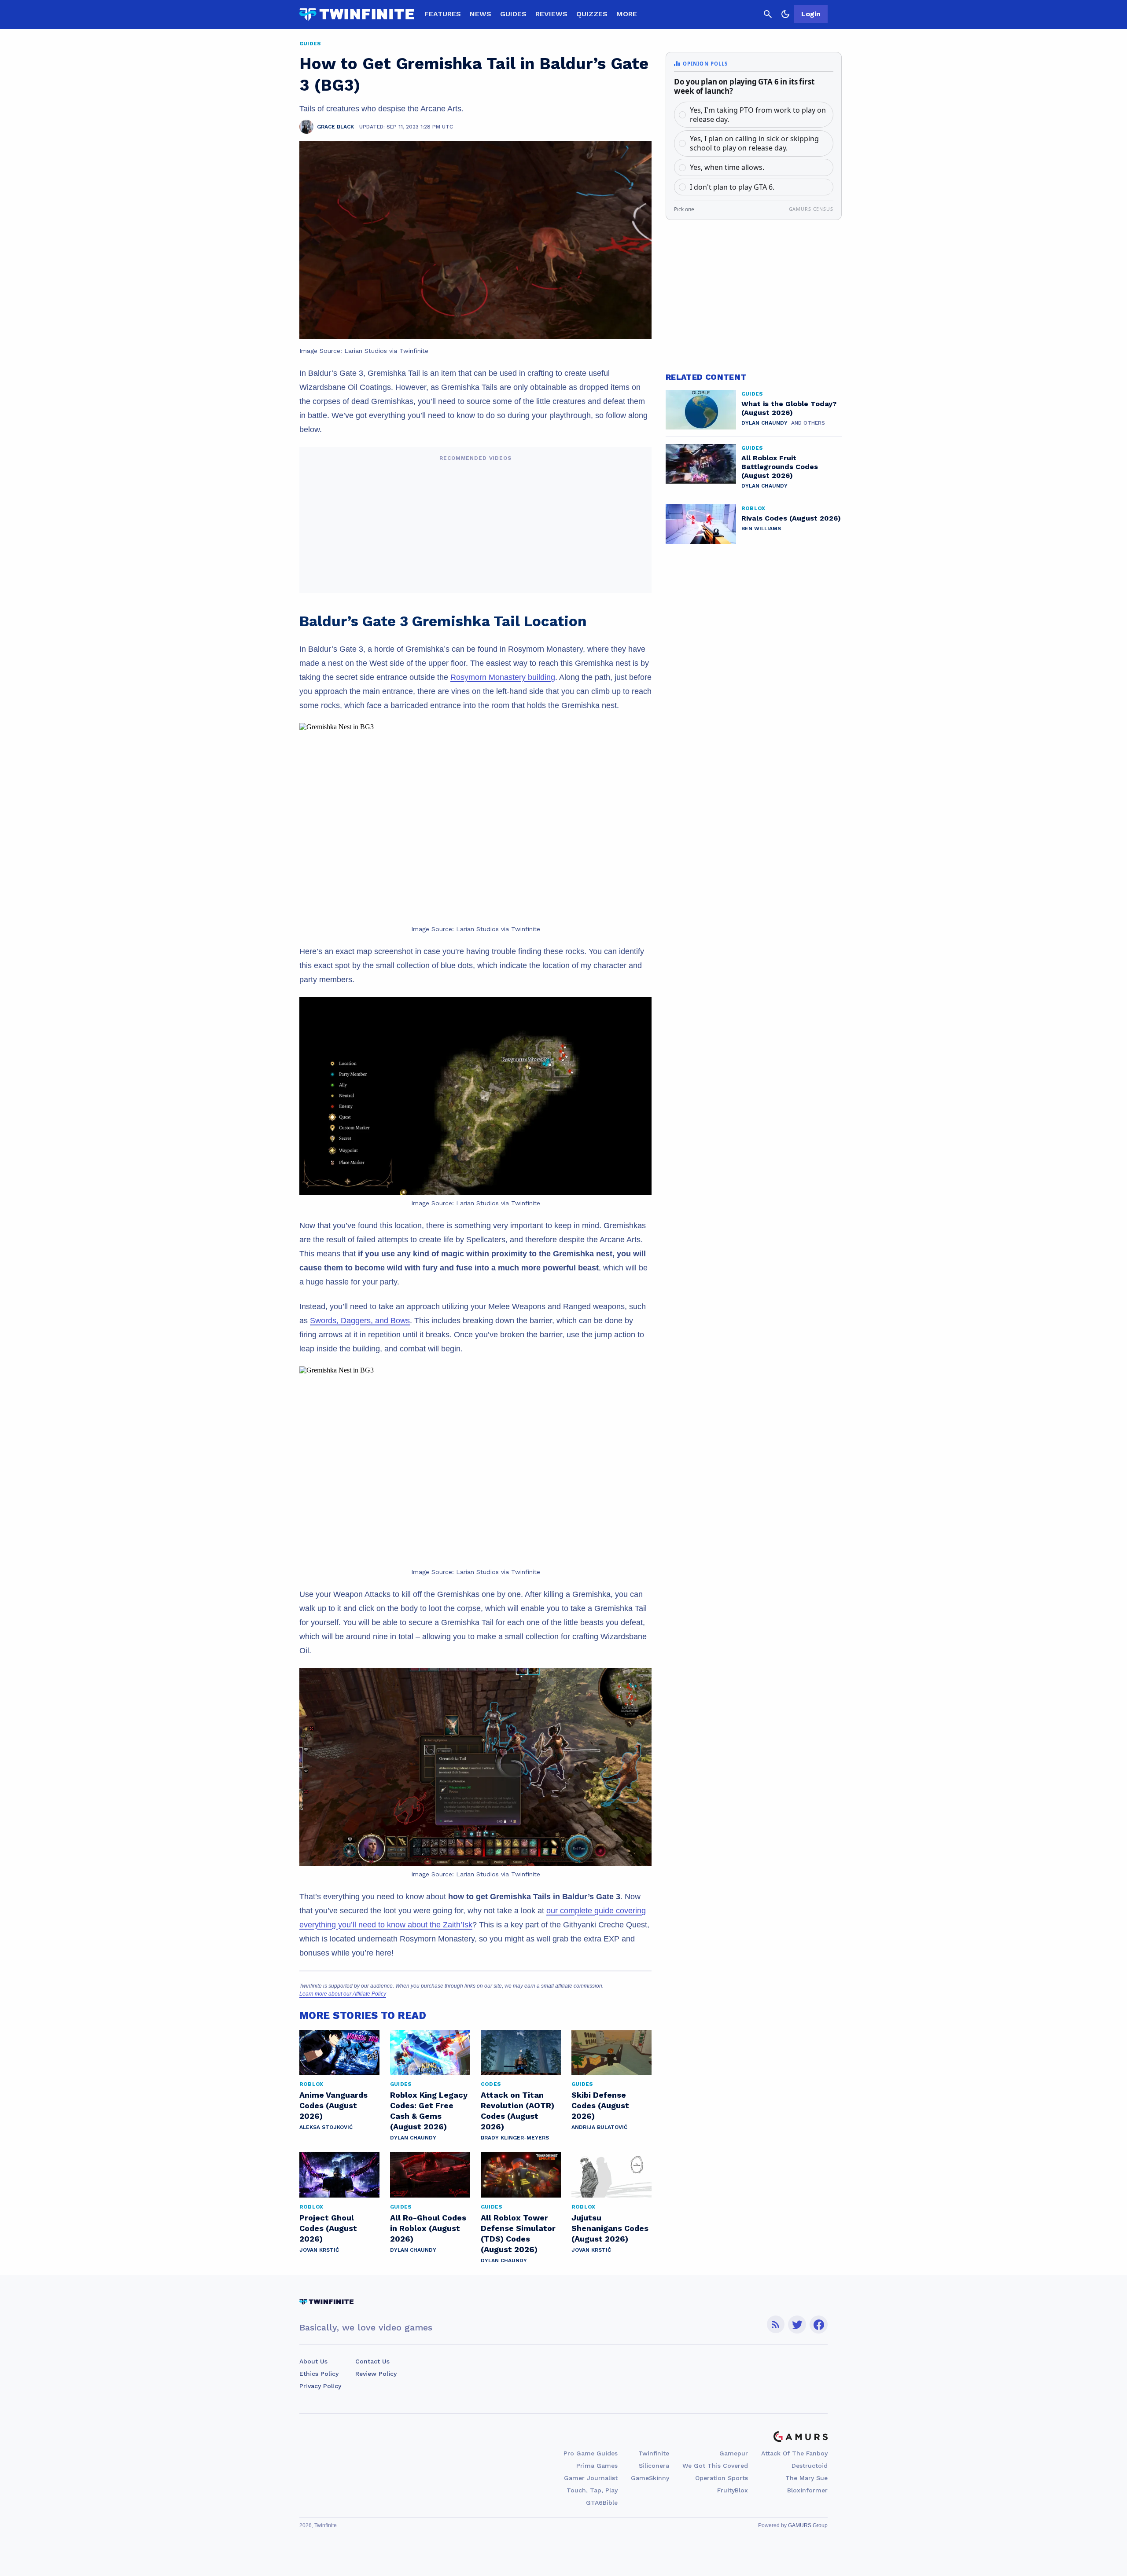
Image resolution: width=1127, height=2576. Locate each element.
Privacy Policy (320, 2386)
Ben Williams (761, 528)
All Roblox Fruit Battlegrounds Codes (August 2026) (780, 467)
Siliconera (654, 2466)
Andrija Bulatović (599, 2127)
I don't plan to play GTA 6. (732, 187)
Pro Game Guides (591, 2453)
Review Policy (376, 2374)
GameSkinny (650, 2478)
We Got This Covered (715, 2466)
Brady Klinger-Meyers (515, 2138)
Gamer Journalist (591, 2478)
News (481, 14)
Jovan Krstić (319, 2250)
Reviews (551, 14)
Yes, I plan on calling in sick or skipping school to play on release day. (754, 143)
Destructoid (810, 2466)
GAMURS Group (808, 2525)
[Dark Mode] (785, 14)
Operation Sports (722, 2478)
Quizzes (592, 14)
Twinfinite (654, 2453)
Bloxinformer (807, 2490)
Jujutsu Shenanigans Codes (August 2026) (610, 2228)
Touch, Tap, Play (592, 2490)
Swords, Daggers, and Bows (360, 1321)
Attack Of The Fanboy (794, 2453)
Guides (513, 14)
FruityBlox (733, 2490)
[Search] (768, 14)
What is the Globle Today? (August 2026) (789, 408)
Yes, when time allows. (727, 167)
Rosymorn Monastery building (503, 677)
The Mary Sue (807, 2478)
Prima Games (597, 2466)
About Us (313, 2361)
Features (443, 14)
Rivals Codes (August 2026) (791, 518)
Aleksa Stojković (326, 2127)
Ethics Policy (319, 2374)
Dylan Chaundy (413, 2138)
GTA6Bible (602, 2503)
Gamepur (734, 2453)
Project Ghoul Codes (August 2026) (328, 2228)
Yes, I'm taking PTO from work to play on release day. (758, 115)
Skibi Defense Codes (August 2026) (600, 2105)
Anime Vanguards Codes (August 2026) (333, 2105)
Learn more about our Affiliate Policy (343, 1994)
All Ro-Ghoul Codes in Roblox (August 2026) (428, 2228)
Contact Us (372, 2361)
